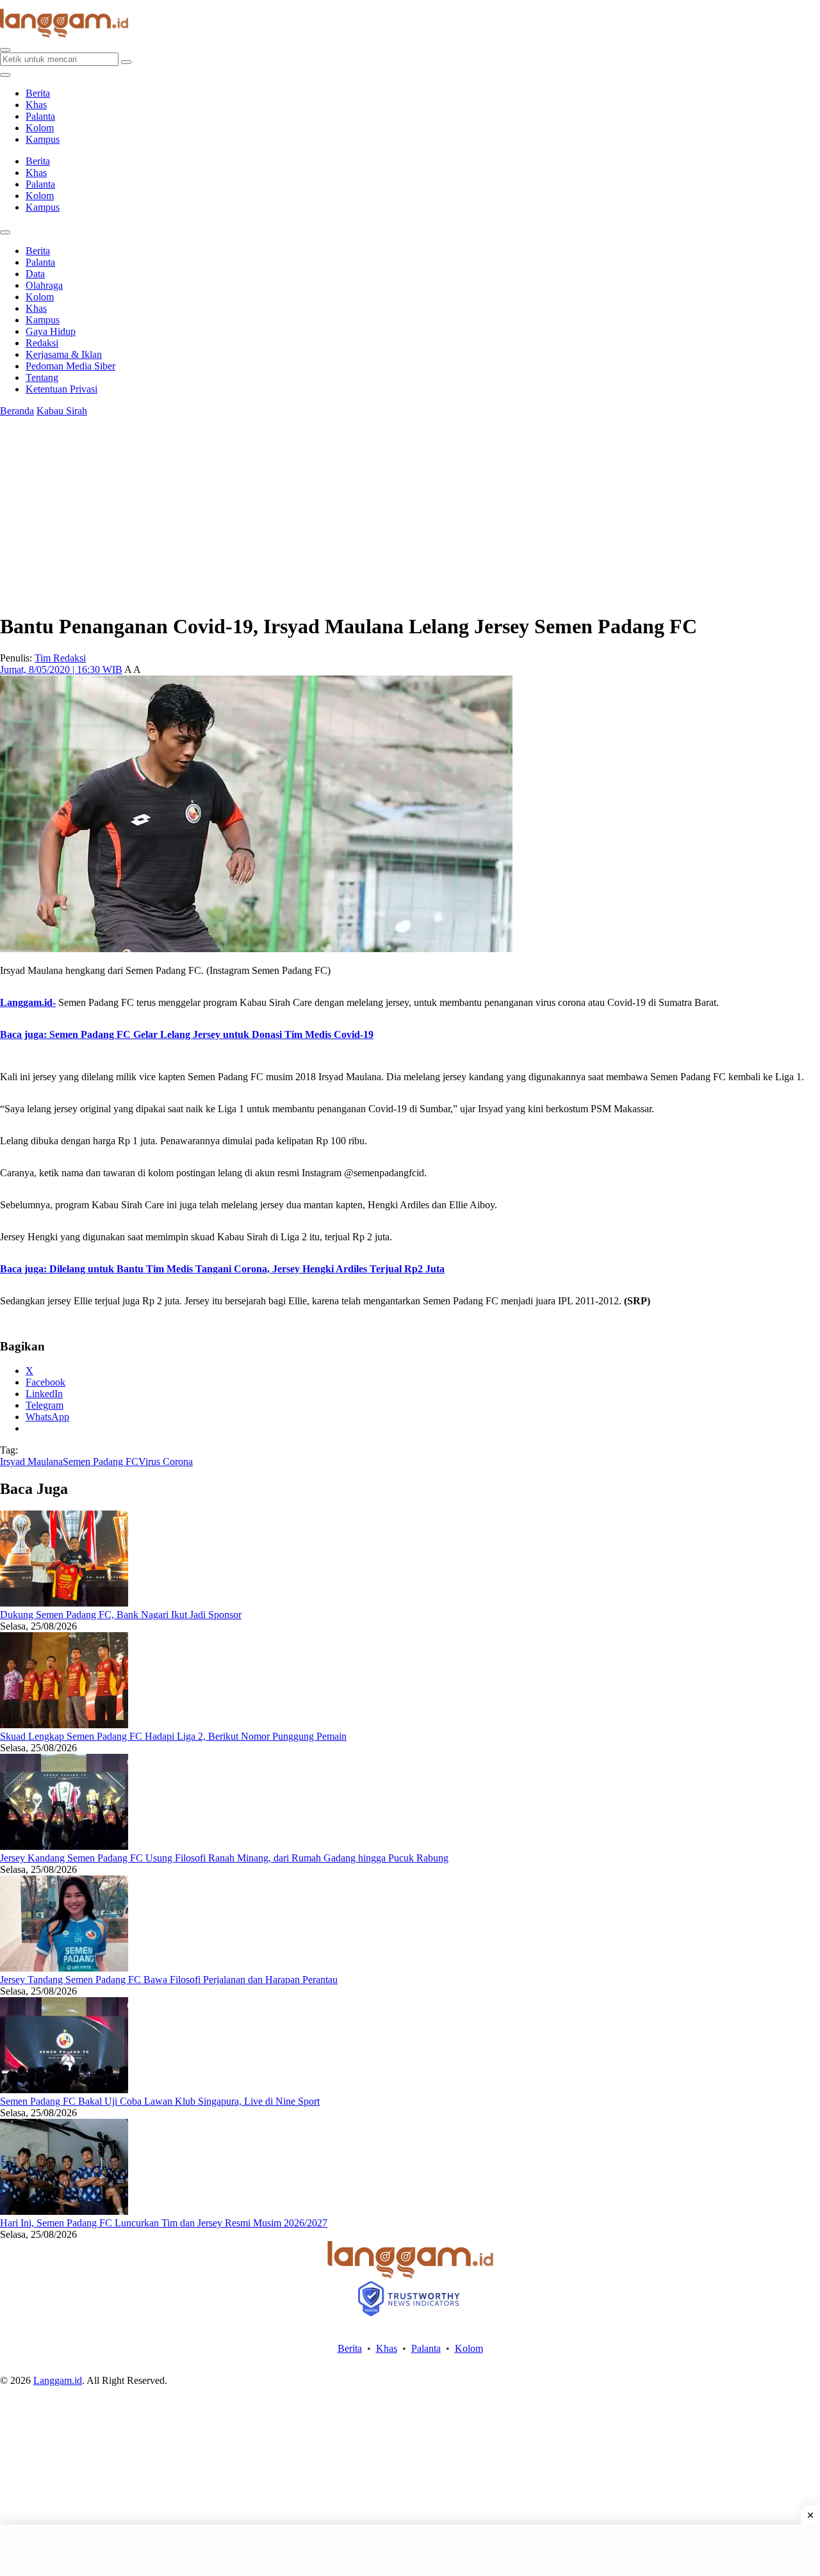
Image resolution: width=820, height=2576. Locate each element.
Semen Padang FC (101, 1462)
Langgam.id (58, 2380)
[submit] (126, 62)
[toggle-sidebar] (5, 75)
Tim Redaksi (60, 658)
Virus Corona (166, 1462)
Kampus (43, 139)
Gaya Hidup (51, 331)
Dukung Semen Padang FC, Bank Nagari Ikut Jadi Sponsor (121, 1615)
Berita (38, 93)
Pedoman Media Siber (70, 366)
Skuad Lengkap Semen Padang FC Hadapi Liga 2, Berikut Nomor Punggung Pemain (173, 1736)
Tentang (42, 377)
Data (35, 274)
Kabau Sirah (62, 411)
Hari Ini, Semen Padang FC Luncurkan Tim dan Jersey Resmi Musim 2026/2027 (164, 2223)
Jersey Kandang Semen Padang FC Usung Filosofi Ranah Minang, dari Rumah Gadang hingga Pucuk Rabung (224, 1858)
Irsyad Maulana (31, 1462)
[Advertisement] (410, 2550)
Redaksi (42, 343)
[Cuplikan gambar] (64, 1603)
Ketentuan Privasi (61, 389)
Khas (36, 105)
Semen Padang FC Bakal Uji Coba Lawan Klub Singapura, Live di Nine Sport (160, 2101)
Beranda (17, 411)
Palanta (40, 116)
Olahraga (44, 285)
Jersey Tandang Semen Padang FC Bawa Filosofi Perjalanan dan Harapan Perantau (169, 1980)
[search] (5, 50)
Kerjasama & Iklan (64, 354)
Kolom (40, 128)
